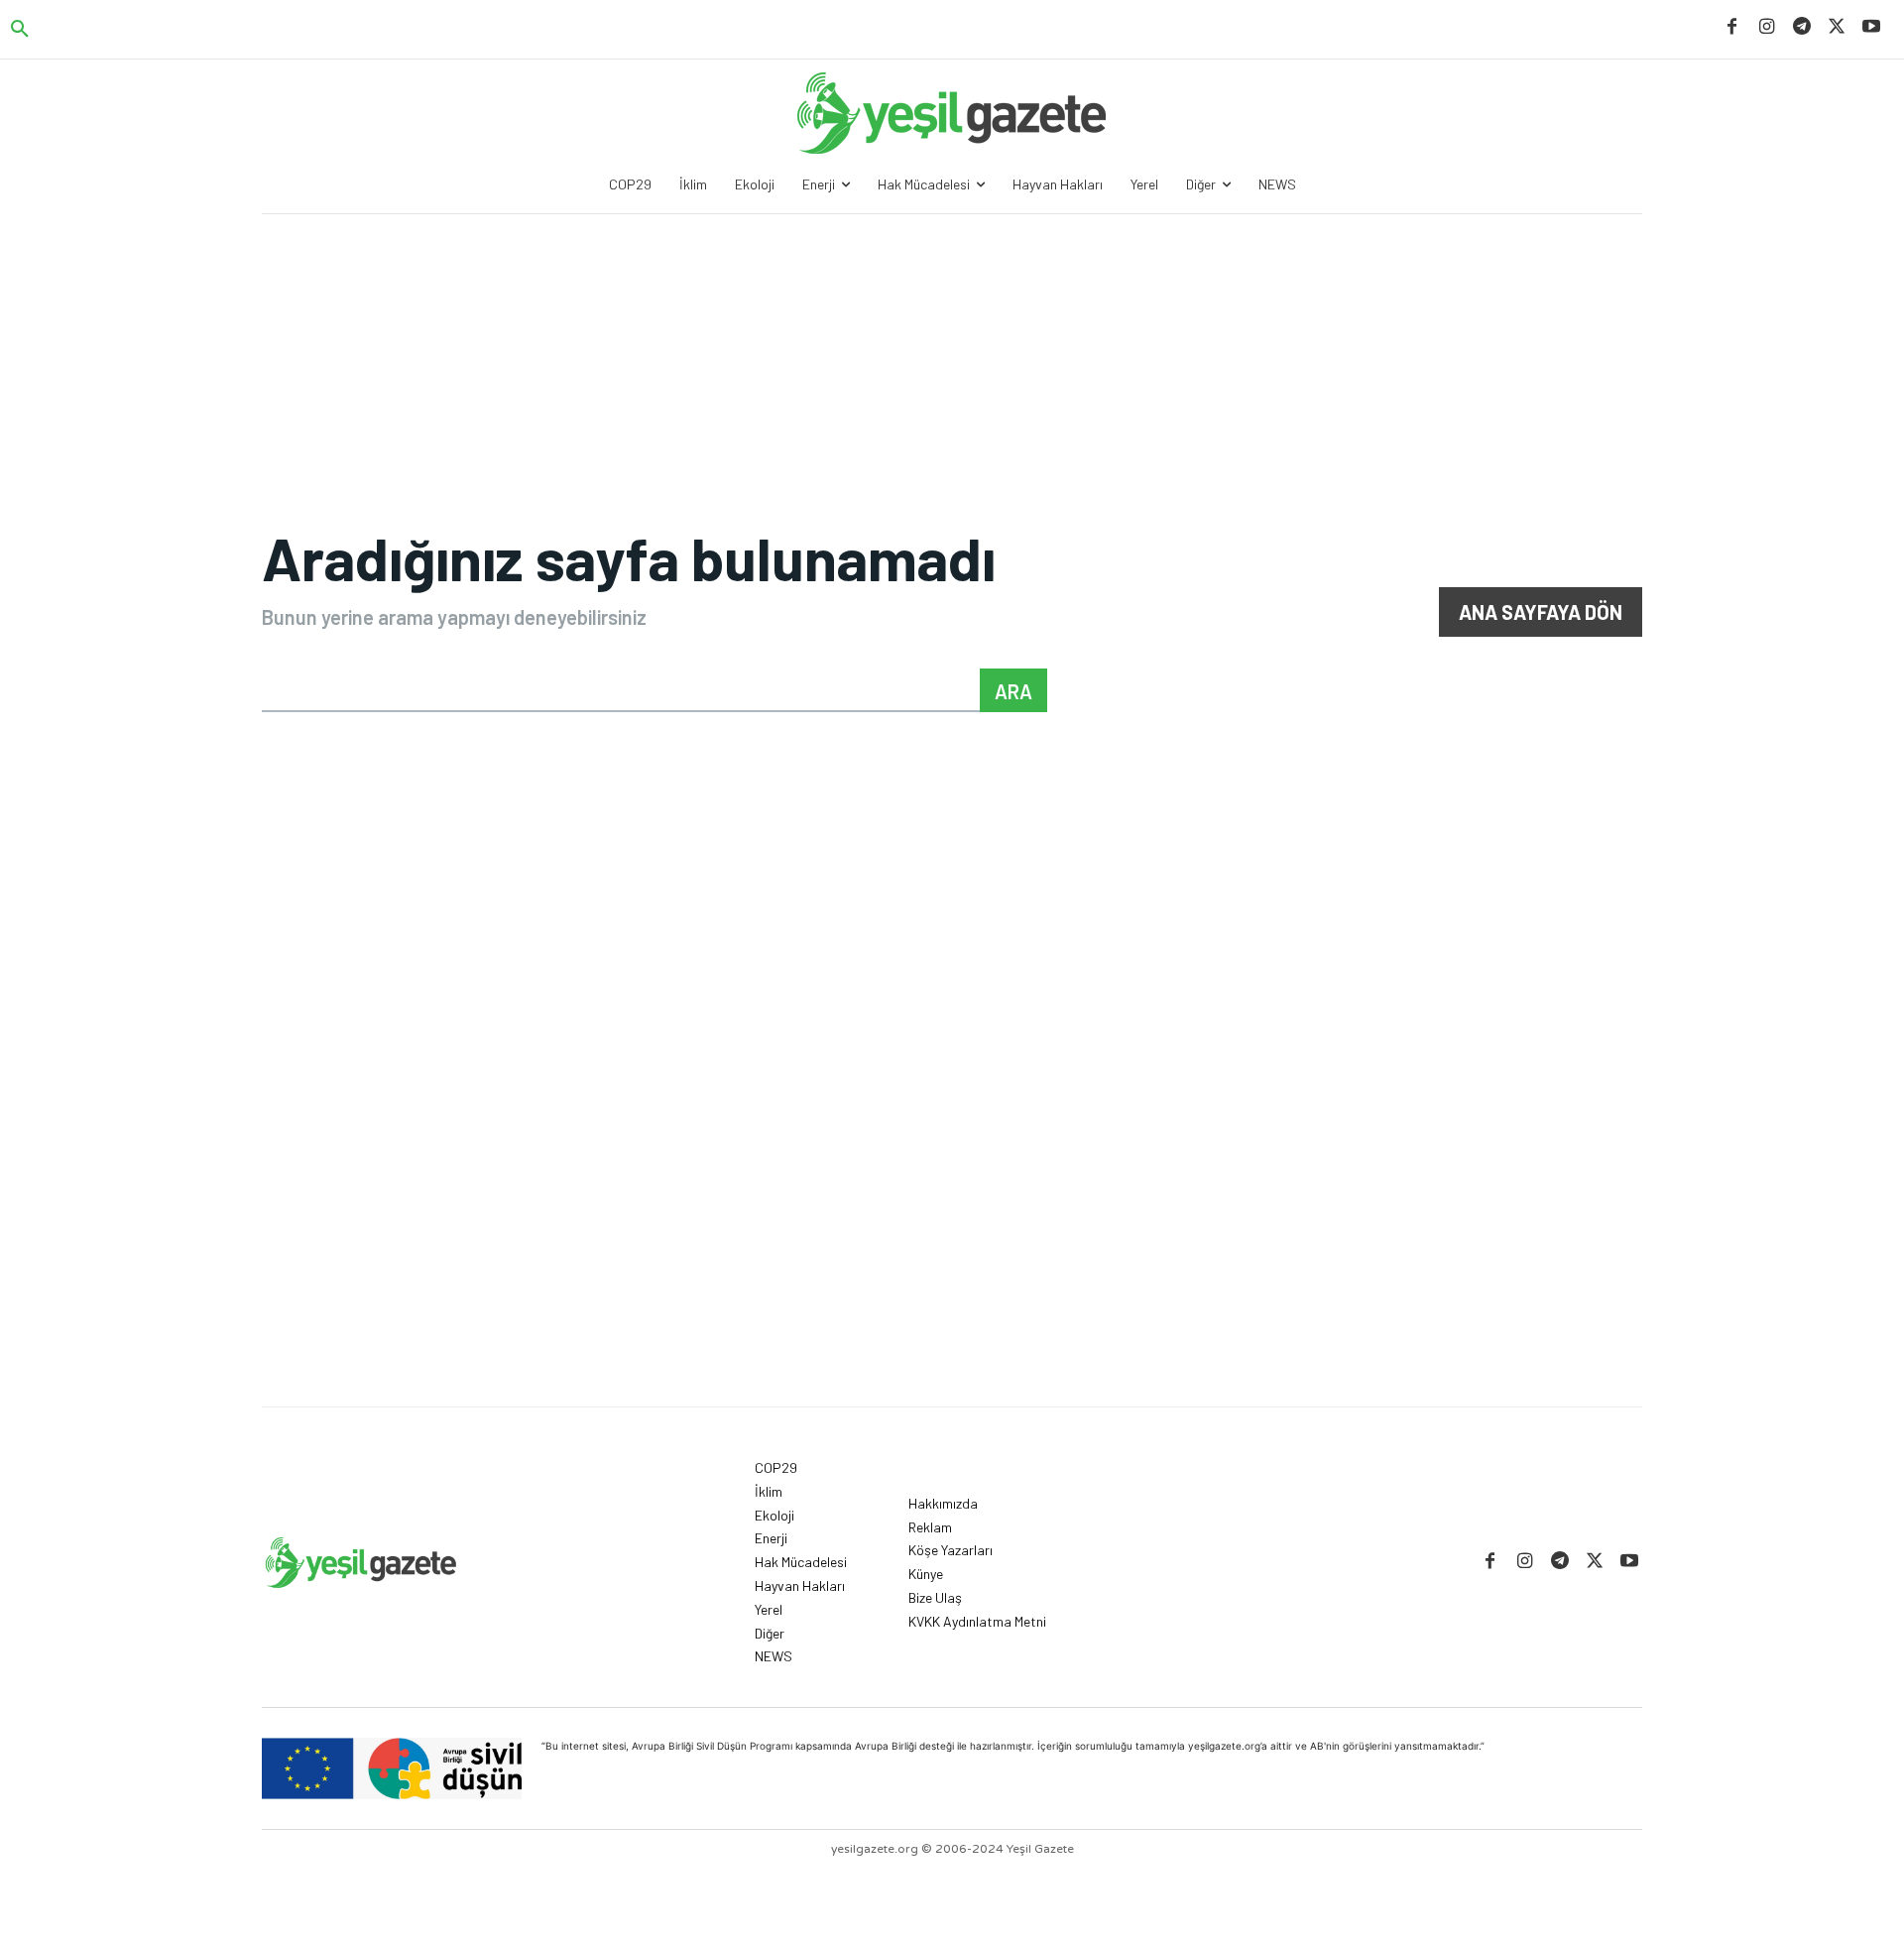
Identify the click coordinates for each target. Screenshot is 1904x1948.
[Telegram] (1801, 27)
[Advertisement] (952, 1258)
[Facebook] (1732, 27)
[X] (1837, 27)
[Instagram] (1767, 27)
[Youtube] (1872, 27)
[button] (20, 30)
